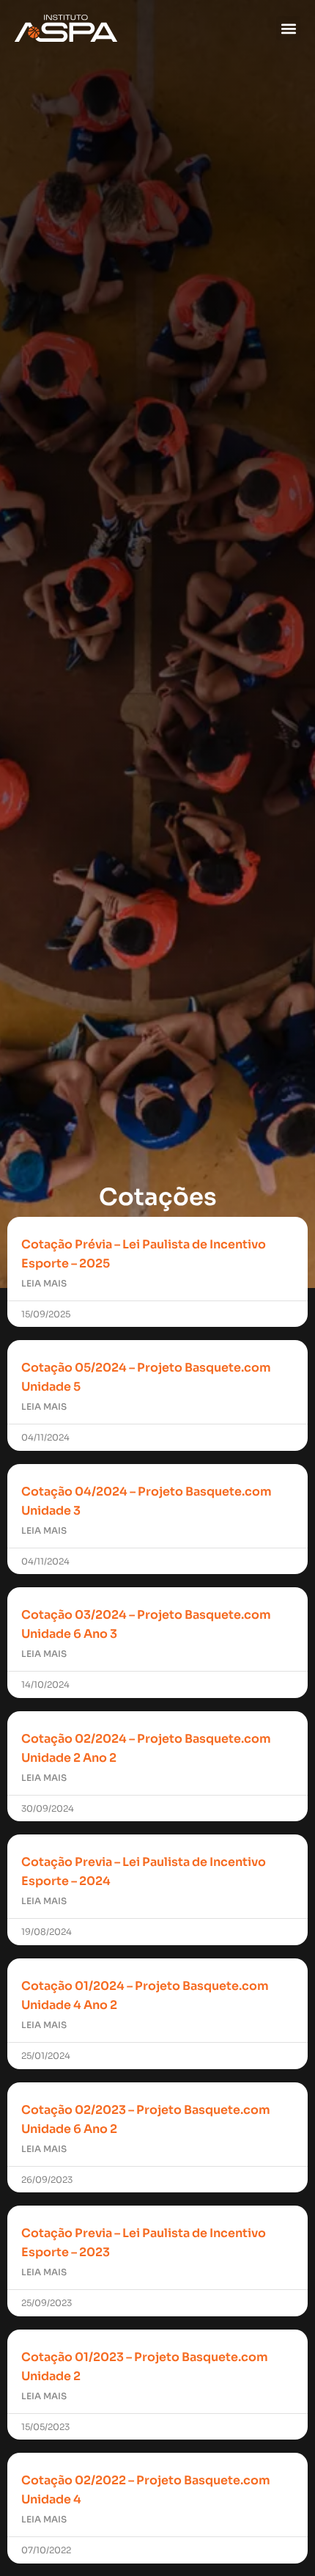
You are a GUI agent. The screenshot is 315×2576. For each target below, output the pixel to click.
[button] (288, 28)
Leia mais (44, 1283)
